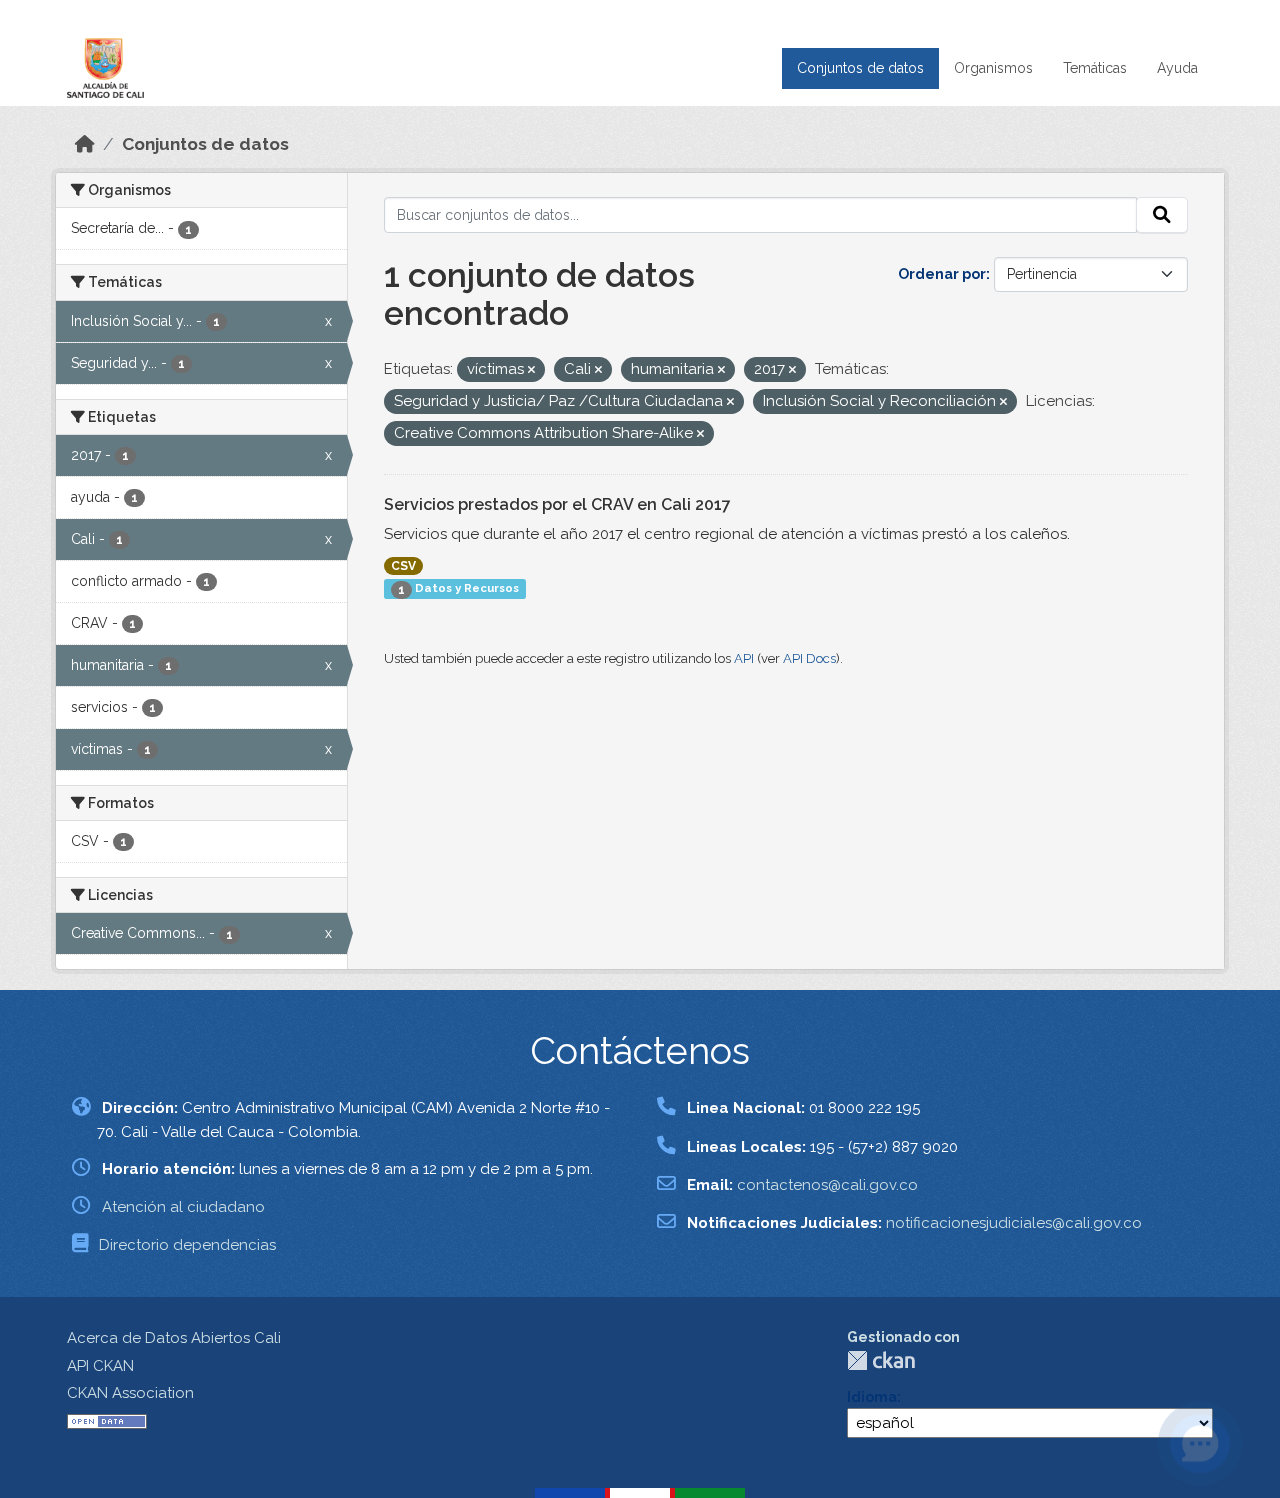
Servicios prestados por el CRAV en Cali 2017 (557, 504)
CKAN (881, 1360)
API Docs (809, 658)
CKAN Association (130, 1393)
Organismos (993, 68)
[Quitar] (531, 370)
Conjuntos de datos (860, 68)
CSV (403, 566)
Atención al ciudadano (183, 1207)
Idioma (872, 1397)
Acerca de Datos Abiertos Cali (174, 1338)
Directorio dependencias (187, 1245)
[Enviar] (1162, 215)
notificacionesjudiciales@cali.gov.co (1014, 1223)
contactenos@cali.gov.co (827, 1185)
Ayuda (1177, 68)
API (744, 658)
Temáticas (1095, 68)
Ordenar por (942, 274)
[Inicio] (85, 144)
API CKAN (100, 1366)
